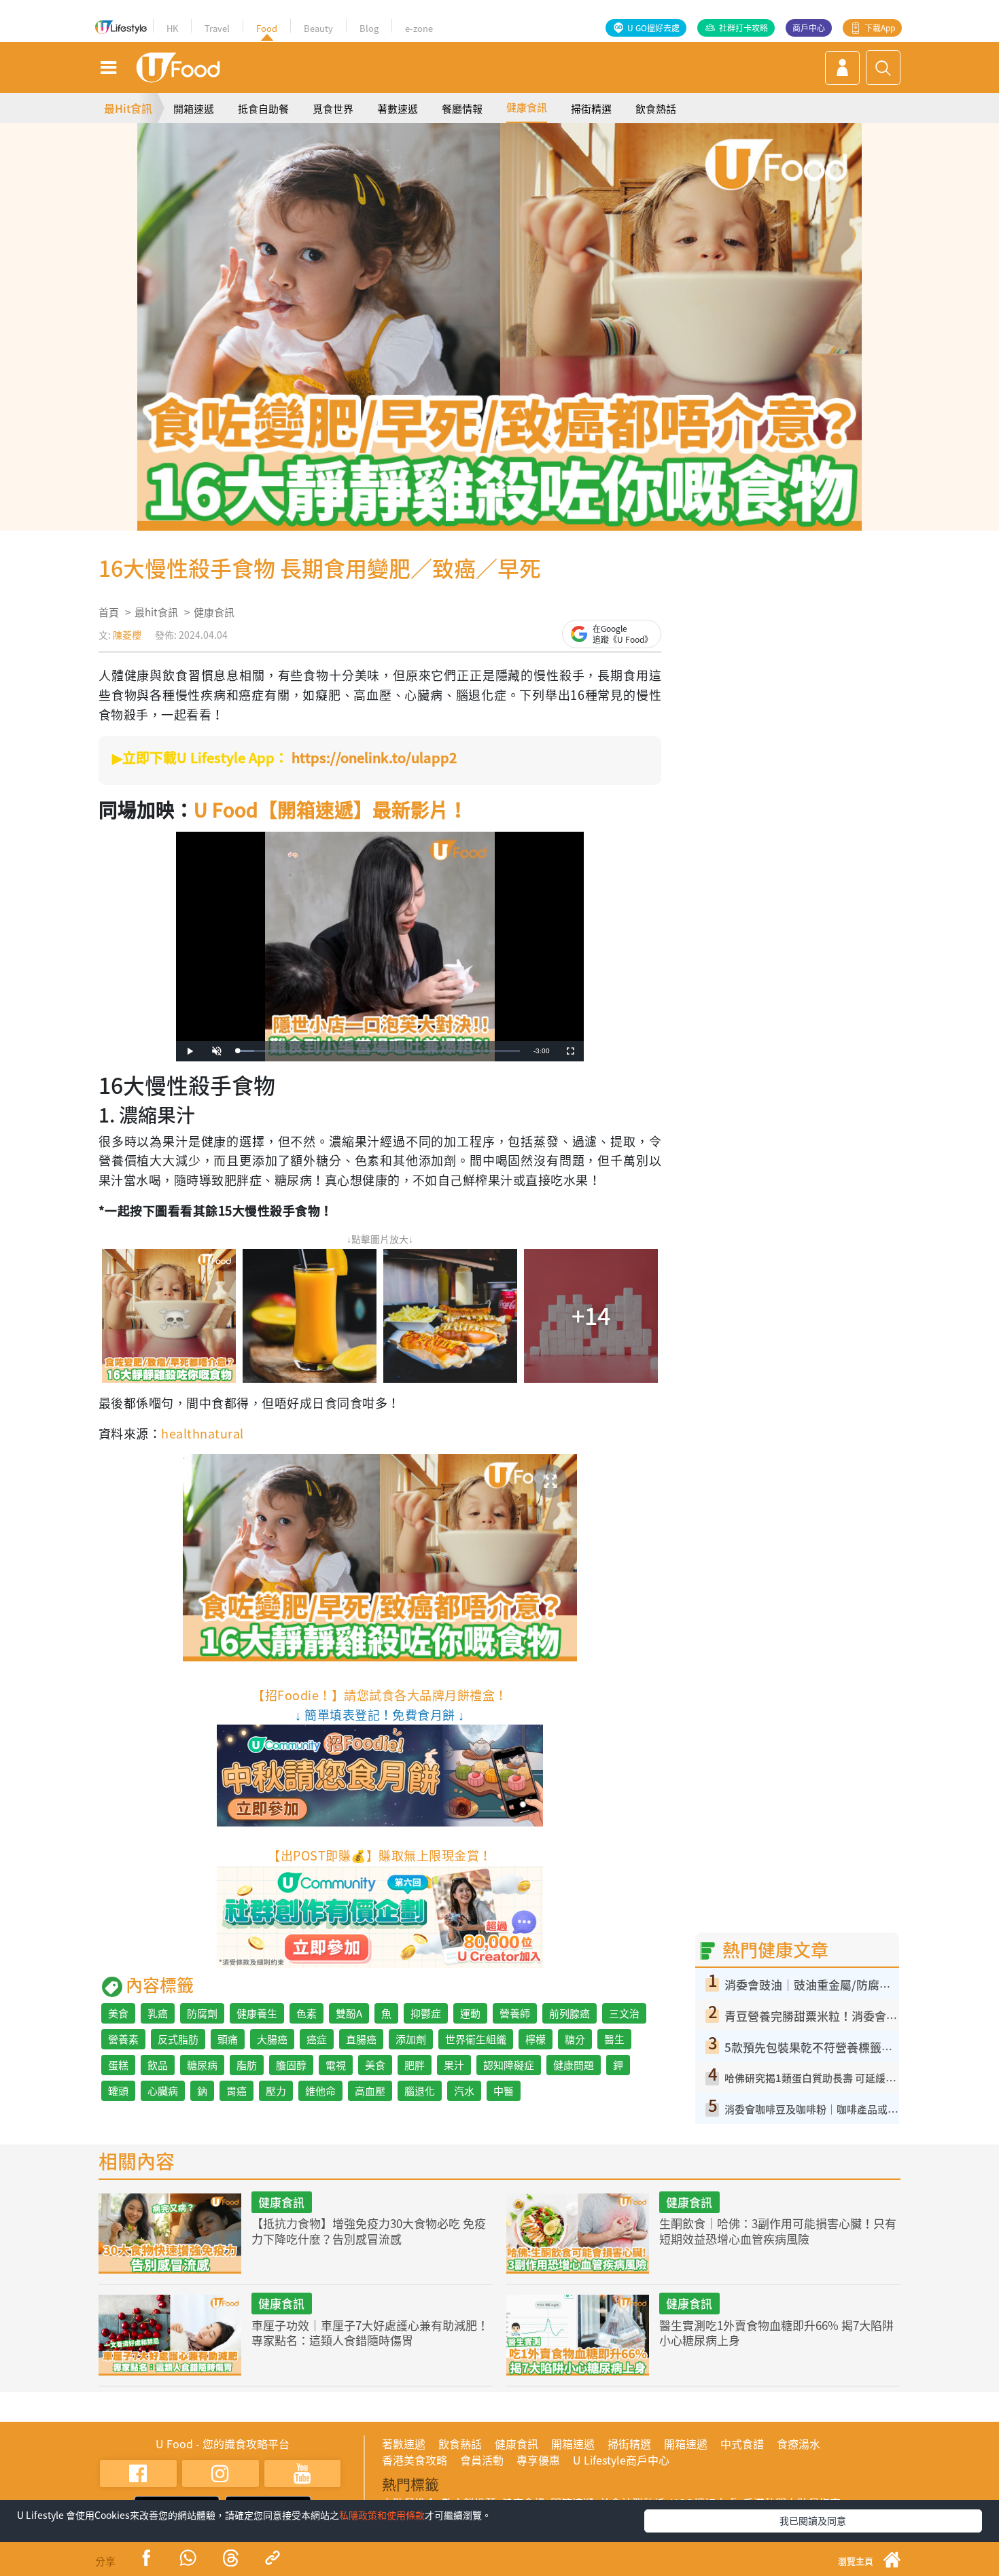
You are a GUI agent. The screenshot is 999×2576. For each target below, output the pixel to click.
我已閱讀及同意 (813, 2520)
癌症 (317, 2039)
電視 (336, 2065)
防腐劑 (202, 2013)
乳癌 (158, 2013)
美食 (118, 2013)
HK (172, 28)
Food (267, 28)
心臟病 (163, 2091)
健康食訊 (527, 107)
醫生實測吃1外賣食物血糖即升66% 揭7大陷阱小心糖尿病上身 (776, 2332)
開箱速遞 (194, 109)
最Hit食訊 (128, 108)
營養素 (123, 2039)
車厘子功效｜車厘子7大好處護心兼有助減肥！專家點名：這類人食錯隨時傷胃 (370, 2332)
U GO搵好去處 (653, 28)
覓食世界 (333, 109)
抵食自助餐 (263, 109)
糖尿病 (202, 2065)
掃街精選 (591, 109)
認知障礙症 (509, 2065)
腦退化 (420, 2091)
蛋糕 (118, 2065)
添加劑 (411, 2039)
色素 (306, 2013)
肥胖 (415, 2065)
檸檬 (536, 2039)
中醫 (504, 2091)
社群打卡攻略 (743, 28)
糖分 (575, 2039)
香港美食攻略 (415, 2460)
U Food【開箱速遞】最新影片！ (331, 810)
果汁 (454, 2065)
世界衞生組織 (476, 2039)
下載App (880, 28)
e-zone (419, 28)
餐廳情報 (462, 109)
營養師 (515, 2013)
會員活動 (482, 2460)
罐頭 (118, 2091)
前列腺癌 (569, 2013)
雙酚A (349, 2013)
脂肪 (247, 2065)
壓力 (276, 2091)
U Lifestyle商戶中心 (621, 2460)
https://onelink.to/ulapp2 (374, 757)
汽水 (464, 2091)
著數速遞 (398, 109)
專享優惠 (538, 2460)
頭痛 (228, 2039)
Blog (369, 28)
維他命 (320, 2091)
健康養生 (257, 2013)
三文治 (624, 2013)
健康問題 (574, 2065)
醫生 (614, 2039)
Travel (217, 28)
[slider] (379, 1051)
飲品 (158, 2065)
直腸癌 (361, 2039)
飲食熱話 (656, 109)
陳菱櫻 (127, 635)
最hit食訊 (156, 612)
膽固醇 (291, 2065)
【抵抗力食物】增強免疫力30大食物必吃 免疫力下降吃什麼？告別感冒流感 (369, 2230)
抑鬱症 (426, 2013)
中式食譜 (742, 2443)
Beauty (318, 28)
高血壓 (370, 2091)
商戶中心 (809, 28)
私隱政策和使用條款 (382, 2515)
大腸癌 (272, 2039)
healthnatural (202, 1433)
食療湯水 (799, 2443)
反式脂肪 (178, 2039)
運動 (470, 2013)
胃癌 (236, 2091)
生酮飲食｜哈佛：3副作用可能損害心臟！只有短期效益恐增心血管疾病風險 (778, 2230)
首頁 (109, 612)
